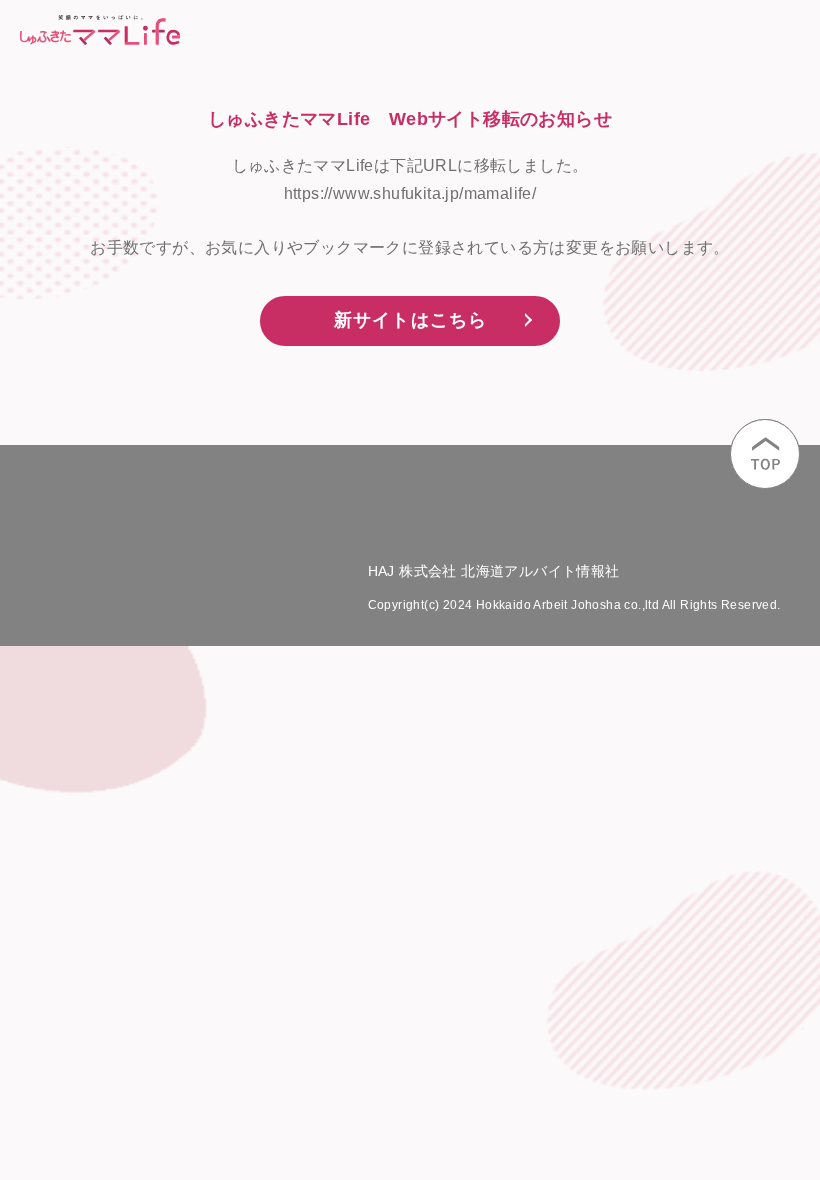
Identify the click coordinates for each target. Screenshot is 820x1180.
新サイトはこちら (411, 320)
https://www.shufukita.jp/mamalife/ (410, 193)
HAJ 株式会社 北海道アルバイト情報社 (494, 571)
